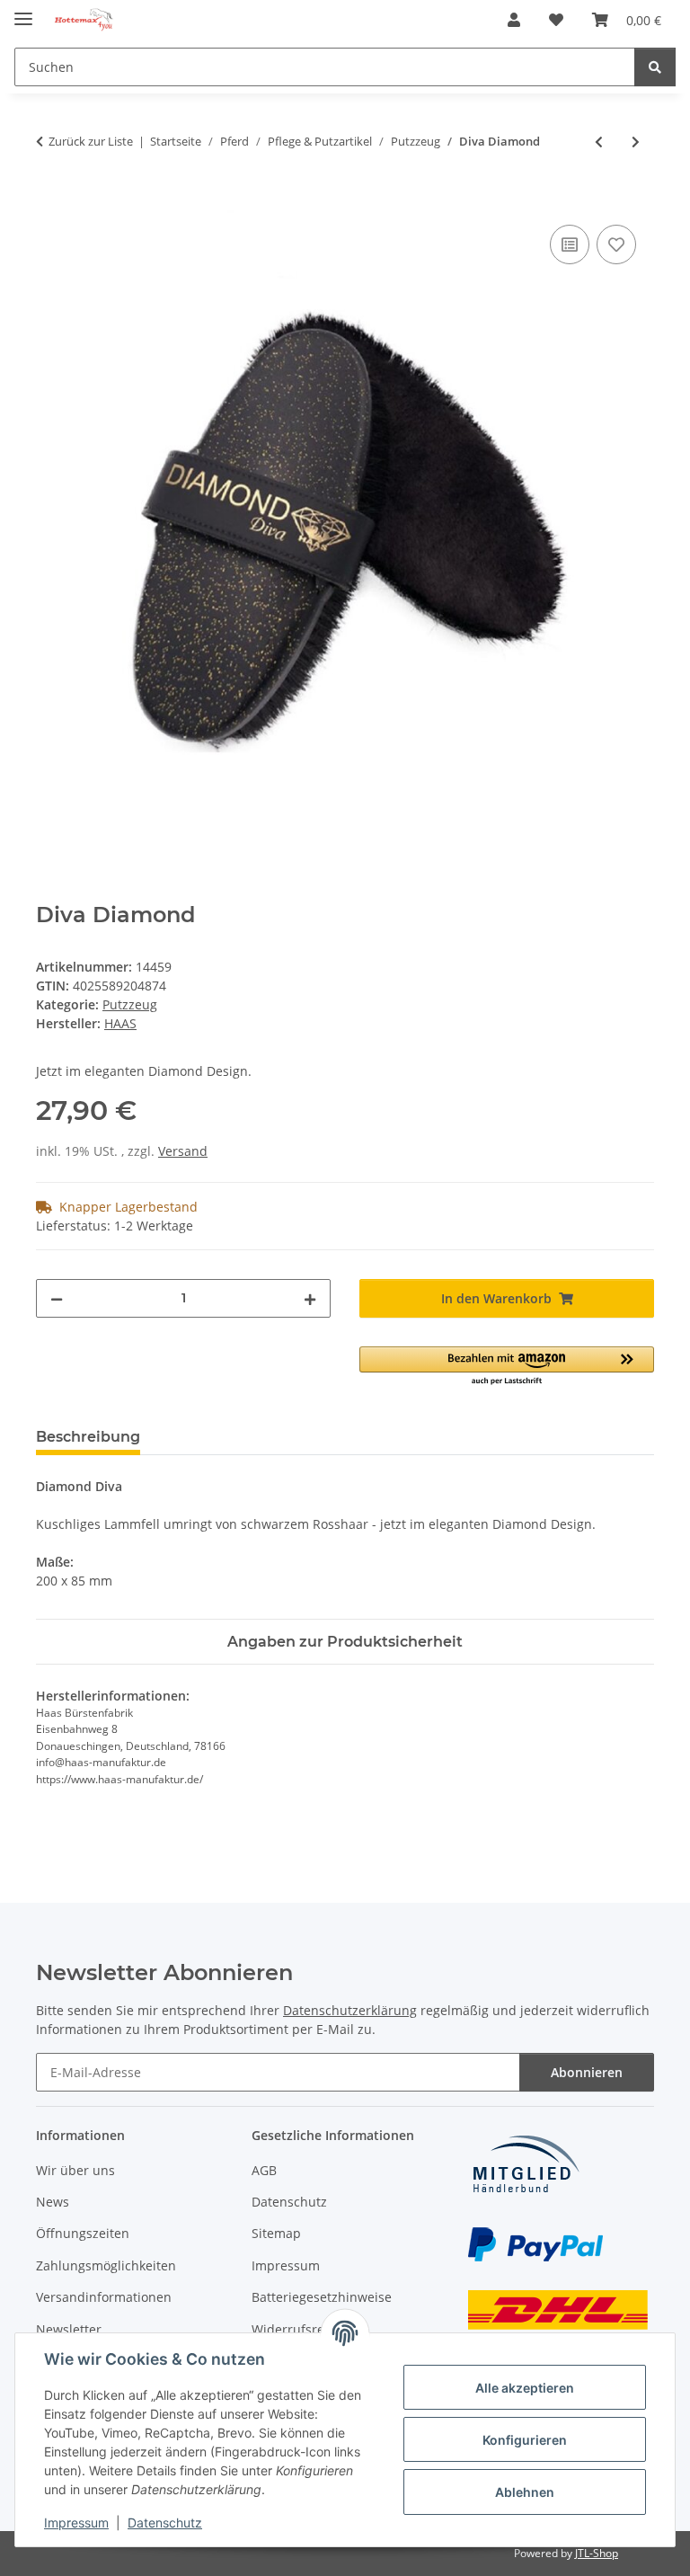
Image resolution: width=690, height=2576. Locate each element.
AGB (264, 2170)
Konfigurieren (525, 2440)
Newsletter (69, 2329)
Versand (183, 1151)
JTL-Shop (597, 2553)
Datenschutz (165, 2523)
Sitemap (276, 2233)
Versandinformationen (104, 2297)
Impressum (76, 2523)
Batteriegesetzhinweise (322, 2297)
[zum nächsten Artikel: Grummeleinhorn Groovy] (636, 142)
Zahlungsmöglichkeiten (106, 2265)
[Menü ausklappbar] (23, 11)
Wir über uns (75, 2170)
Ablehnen (525, 2492)
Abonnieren (587, 2072)
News (53, 2202)
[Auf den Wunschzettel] (616, 244)
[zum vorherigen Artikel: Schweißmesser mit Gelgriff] (599, 142)
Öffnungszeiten (83, 2233)
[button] (514, 20)
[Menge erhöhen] (310, 1298)
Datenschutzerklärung (350, 2010)
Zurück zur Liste (91, 141)
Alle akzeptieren (525, 2388)
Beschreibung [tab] (88, 1437)
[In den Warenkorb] (50, 200)
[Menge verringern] (57, 1298)
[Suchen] (655, 67)
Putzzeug (130, 1004)
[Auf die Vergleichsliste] (570, 244)
